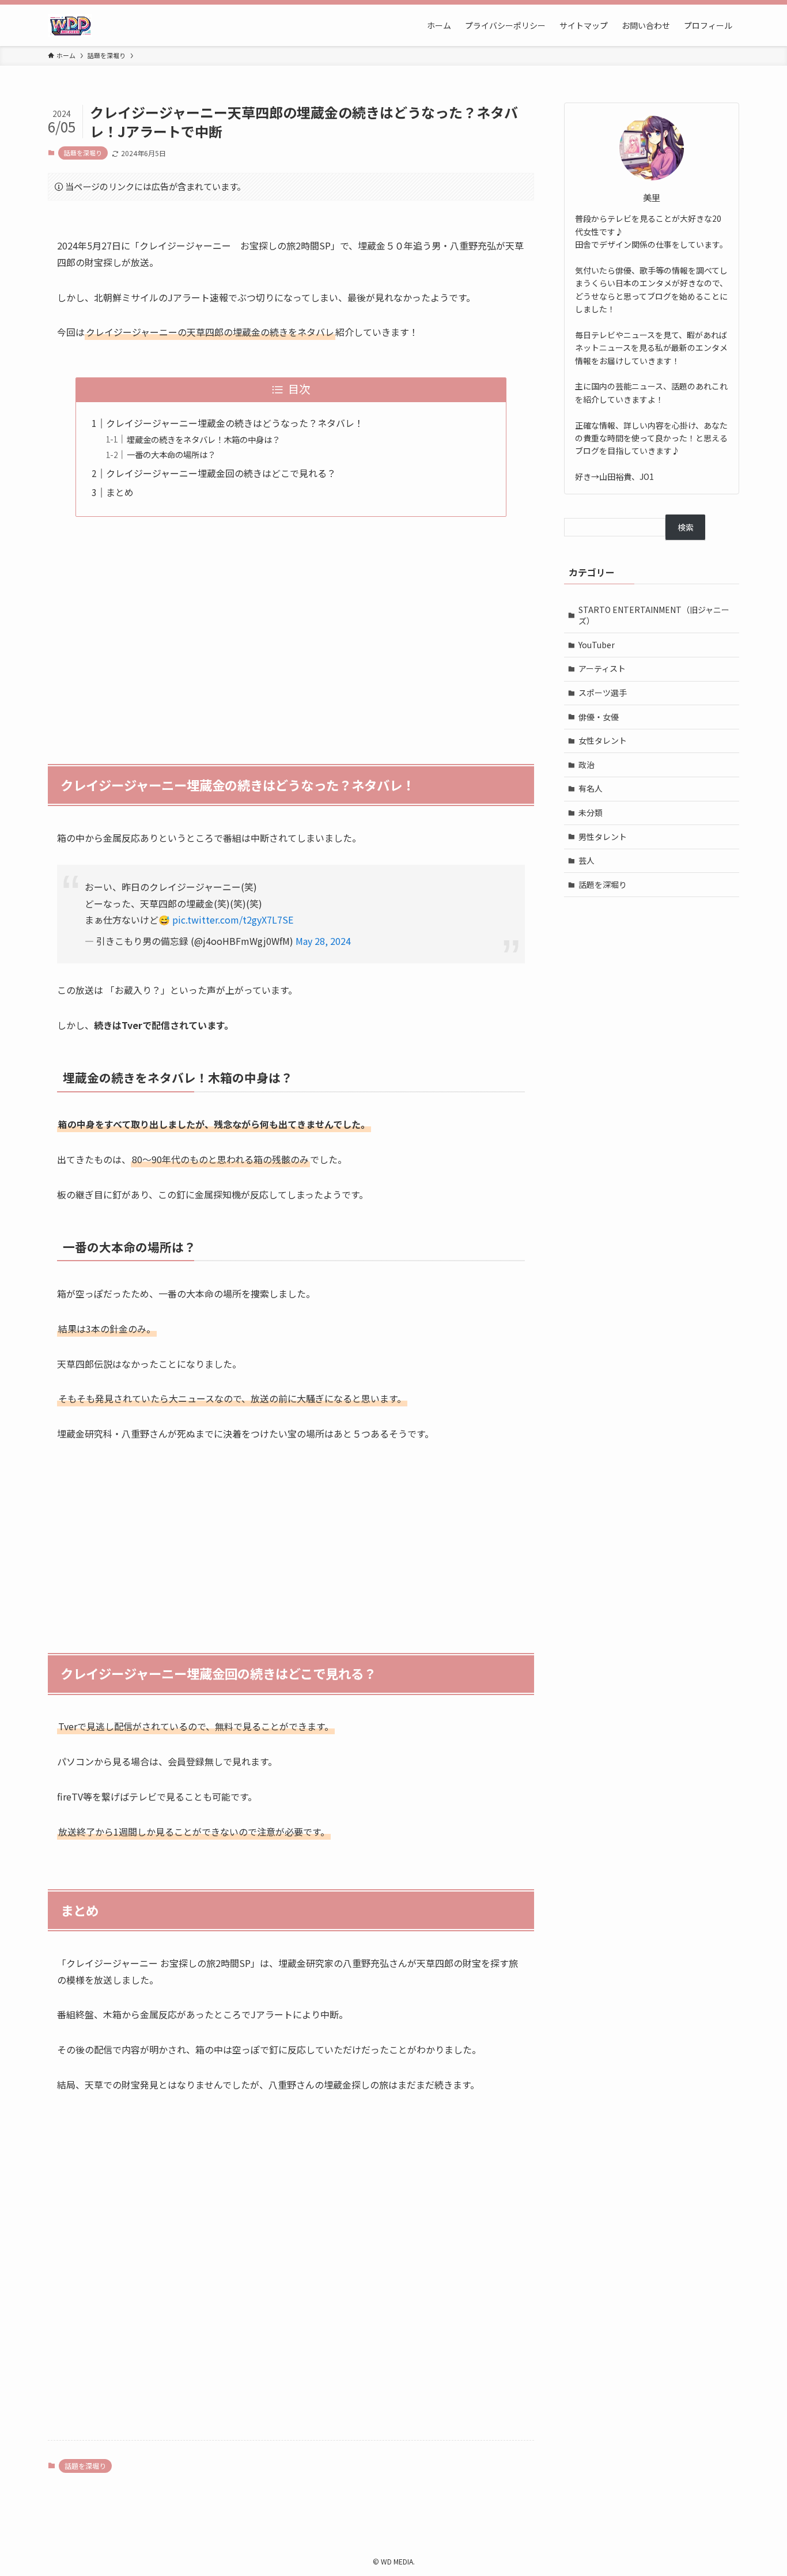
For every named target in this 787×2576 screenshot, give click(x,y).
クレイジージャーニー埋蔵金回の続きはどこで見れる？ (221, 473)
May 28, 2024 (323, 941)
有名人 (591, 788)
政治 (587, 765)
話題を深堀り (83, 153)
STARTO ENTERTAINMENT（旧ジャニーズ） (654, 615)
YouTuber (597, 645)
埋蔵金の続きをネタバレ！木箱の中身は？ (203, 439)
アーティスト (602, 668)
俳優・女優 (599, 717)
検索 (686, 527)
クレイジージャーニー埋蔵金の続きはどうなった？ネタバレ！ (235, 423)
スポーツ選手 (603, 693)
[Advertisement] (291, 634)
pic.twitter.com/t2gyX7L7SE (233, 920)
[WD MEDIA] (70, 25)
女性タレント (603, 740)
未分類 (591, 812)
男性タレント (603, 837)
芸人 (587, 860)
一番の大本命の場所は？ (171, 454)
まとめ (120, 492)
